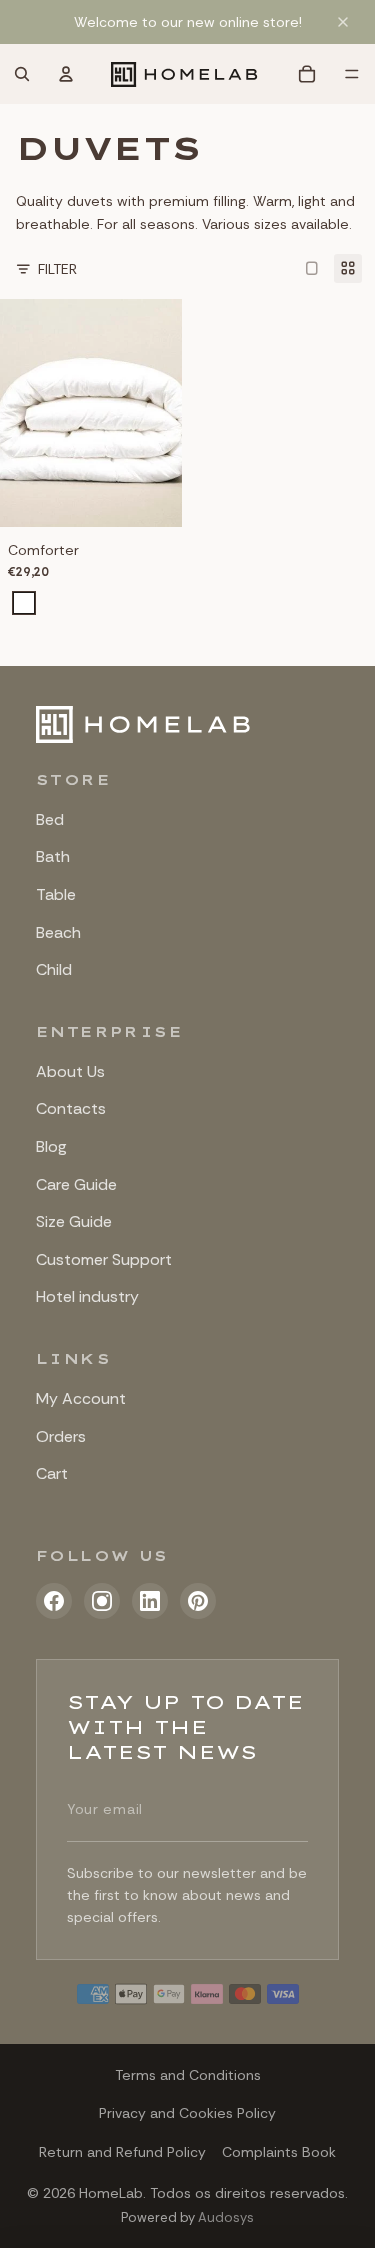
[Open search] (22, 74)
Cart (52, 1473)
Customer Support (104, 1259)
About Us (70, 1071)
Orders (61, 1436)
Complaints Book (279, 2152)
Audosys (226, 2217)
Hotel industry (87, 1296)
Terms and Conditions (188, 2075)
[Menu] (352, 74)
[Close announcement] (343, 22)
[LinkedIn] (150, 1601)
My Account (81, 1398)
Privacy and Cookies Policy (187, 2113)
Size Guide (74, 1221)
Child (54, 969)
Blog (51, 1146)
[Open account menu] (66, 74)
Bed (50, 819)
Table (56, 894)
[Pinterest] (198, 1601)
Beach (58, 932)
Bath (53, 856)
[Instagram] (102, 1601)
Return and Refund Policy (122, 2152)
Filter (57, 269)
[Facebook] (54, 1601)
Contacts (71, 1108)
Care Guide (76, 1184)
